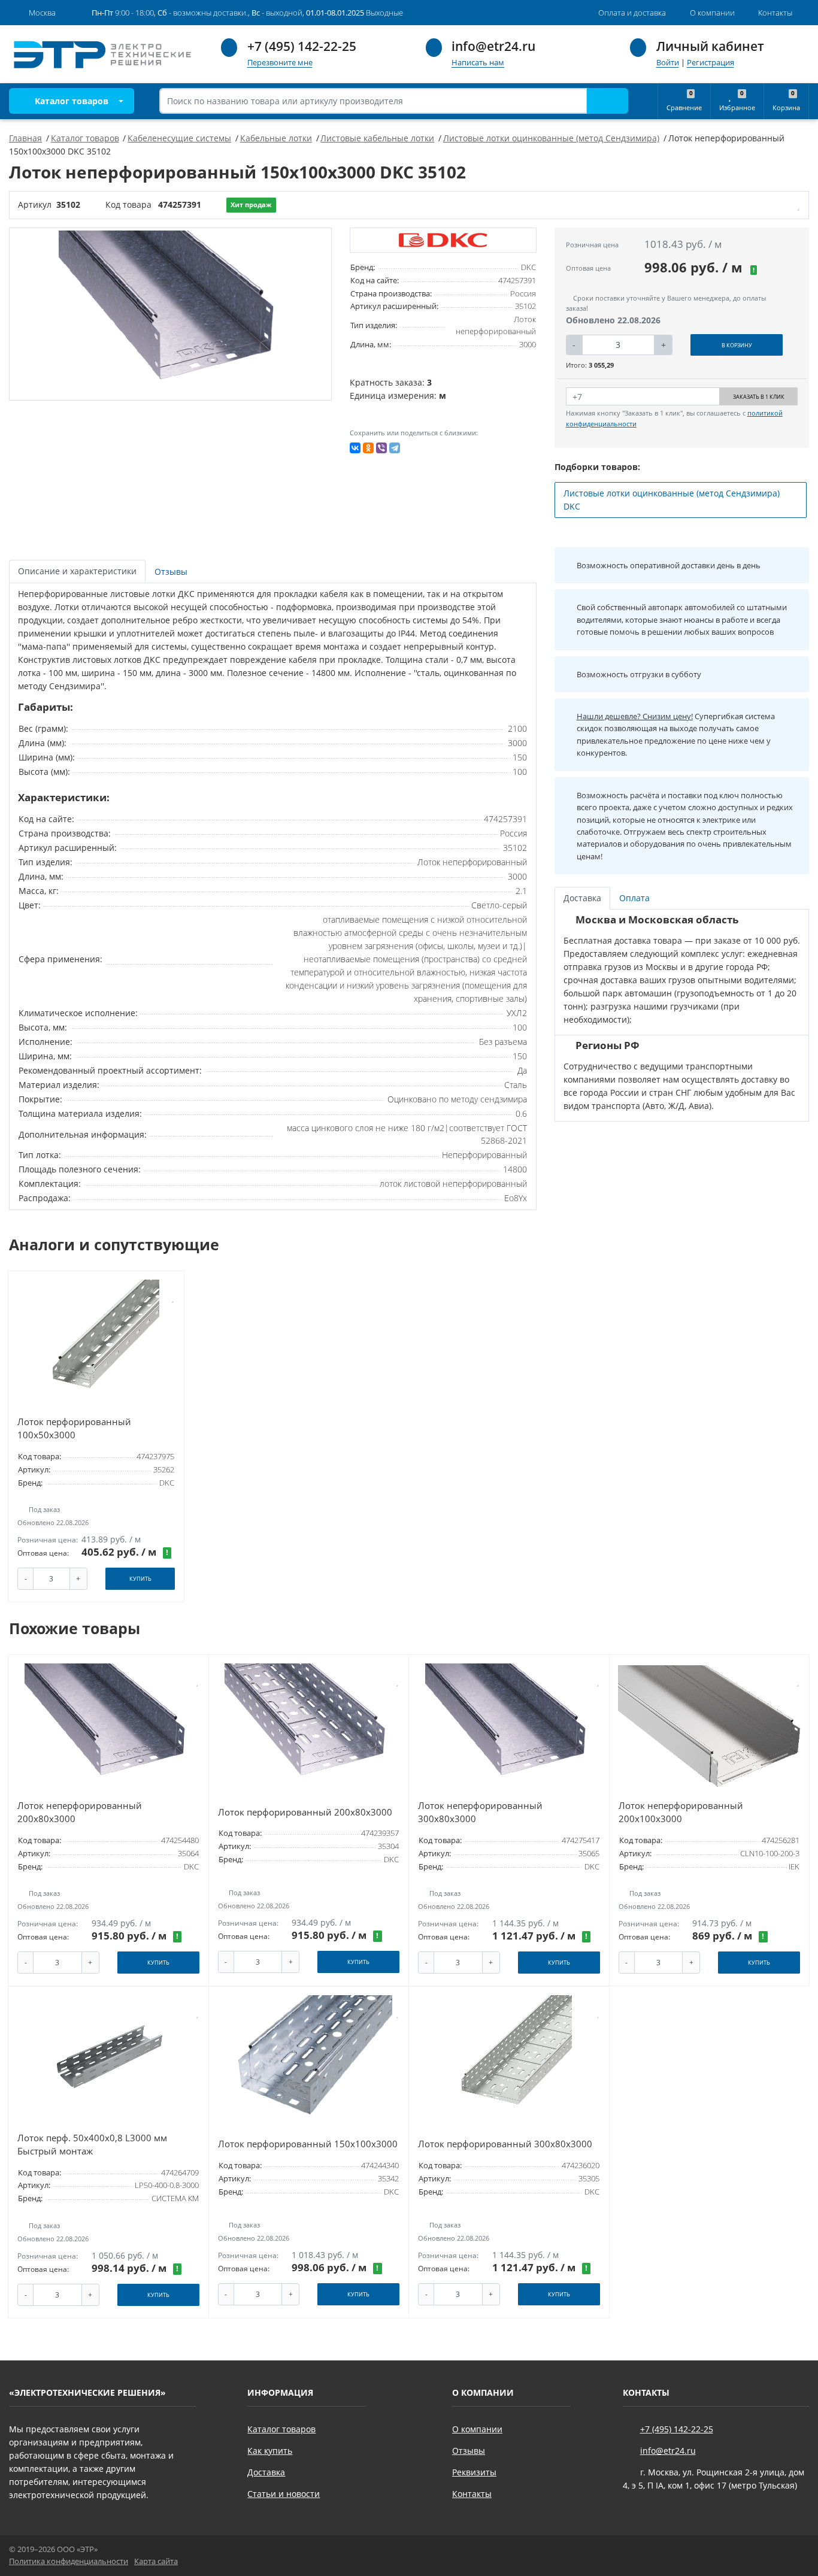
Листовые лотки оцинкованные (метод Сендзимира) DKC (672, 500)
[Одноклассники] (368, 448)
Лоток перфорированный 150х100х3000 (308, 2144)
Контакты (472, 2494)
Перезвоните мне (280, 63)
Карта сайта (156, 2561)
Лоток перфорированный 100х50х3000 (74, 1428)
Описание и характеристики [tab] (77, 571)
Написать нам (478, 63)
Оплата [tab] (634, 898)
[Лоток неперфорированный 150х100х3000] (171, 314)
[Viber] (381, 448)
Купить (140, 1579)
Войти (668, 63)
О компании (477, 2429)
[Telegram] (395, 448)
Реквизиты (474, 2472)
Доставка (266, 2472)
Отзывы (469, 2451)
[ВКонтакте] (355, 448)
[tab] (172, 572)
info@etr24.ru (493, 46)
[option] (171, 314)
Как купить (270, 2451)
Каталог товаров (70, 101)
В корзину (737, 345)
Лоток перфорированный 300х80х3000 (505, 2144)
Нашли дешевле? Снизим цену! (635, 716)
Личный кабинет (710, 46)
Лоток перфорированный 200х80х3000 (305, 1812)
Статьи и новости (284, 2494)
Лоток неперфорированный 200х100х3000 (681, 1812)
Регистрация (711, 63)
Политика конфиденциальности (69, 2561)
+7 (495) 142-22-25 (302, 46)
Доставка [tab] (582, 898)
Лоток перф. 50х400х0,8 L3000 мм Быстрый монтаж (92, 2145)
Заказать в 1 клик (759, 397)
